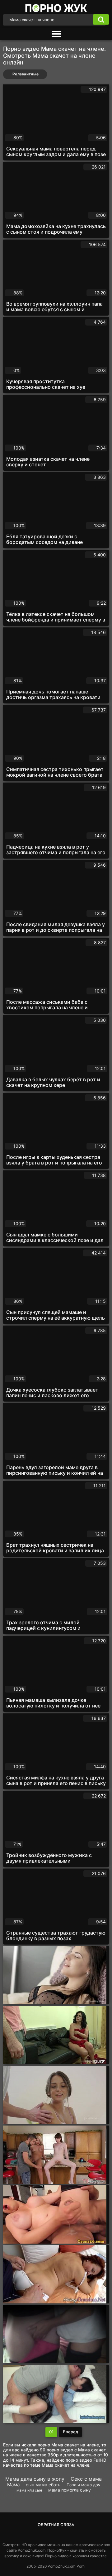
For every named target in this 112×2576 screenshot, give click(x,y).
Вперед (70, 2432)
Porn (81, 2566)
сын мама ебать (43, 2485)
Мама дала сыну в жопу (35, 2479)
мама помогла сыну (70, 2490)
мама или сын (29, 2490)
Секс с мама (86, 2479)
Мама (13, 2485)
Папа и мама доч (83, 2485)
